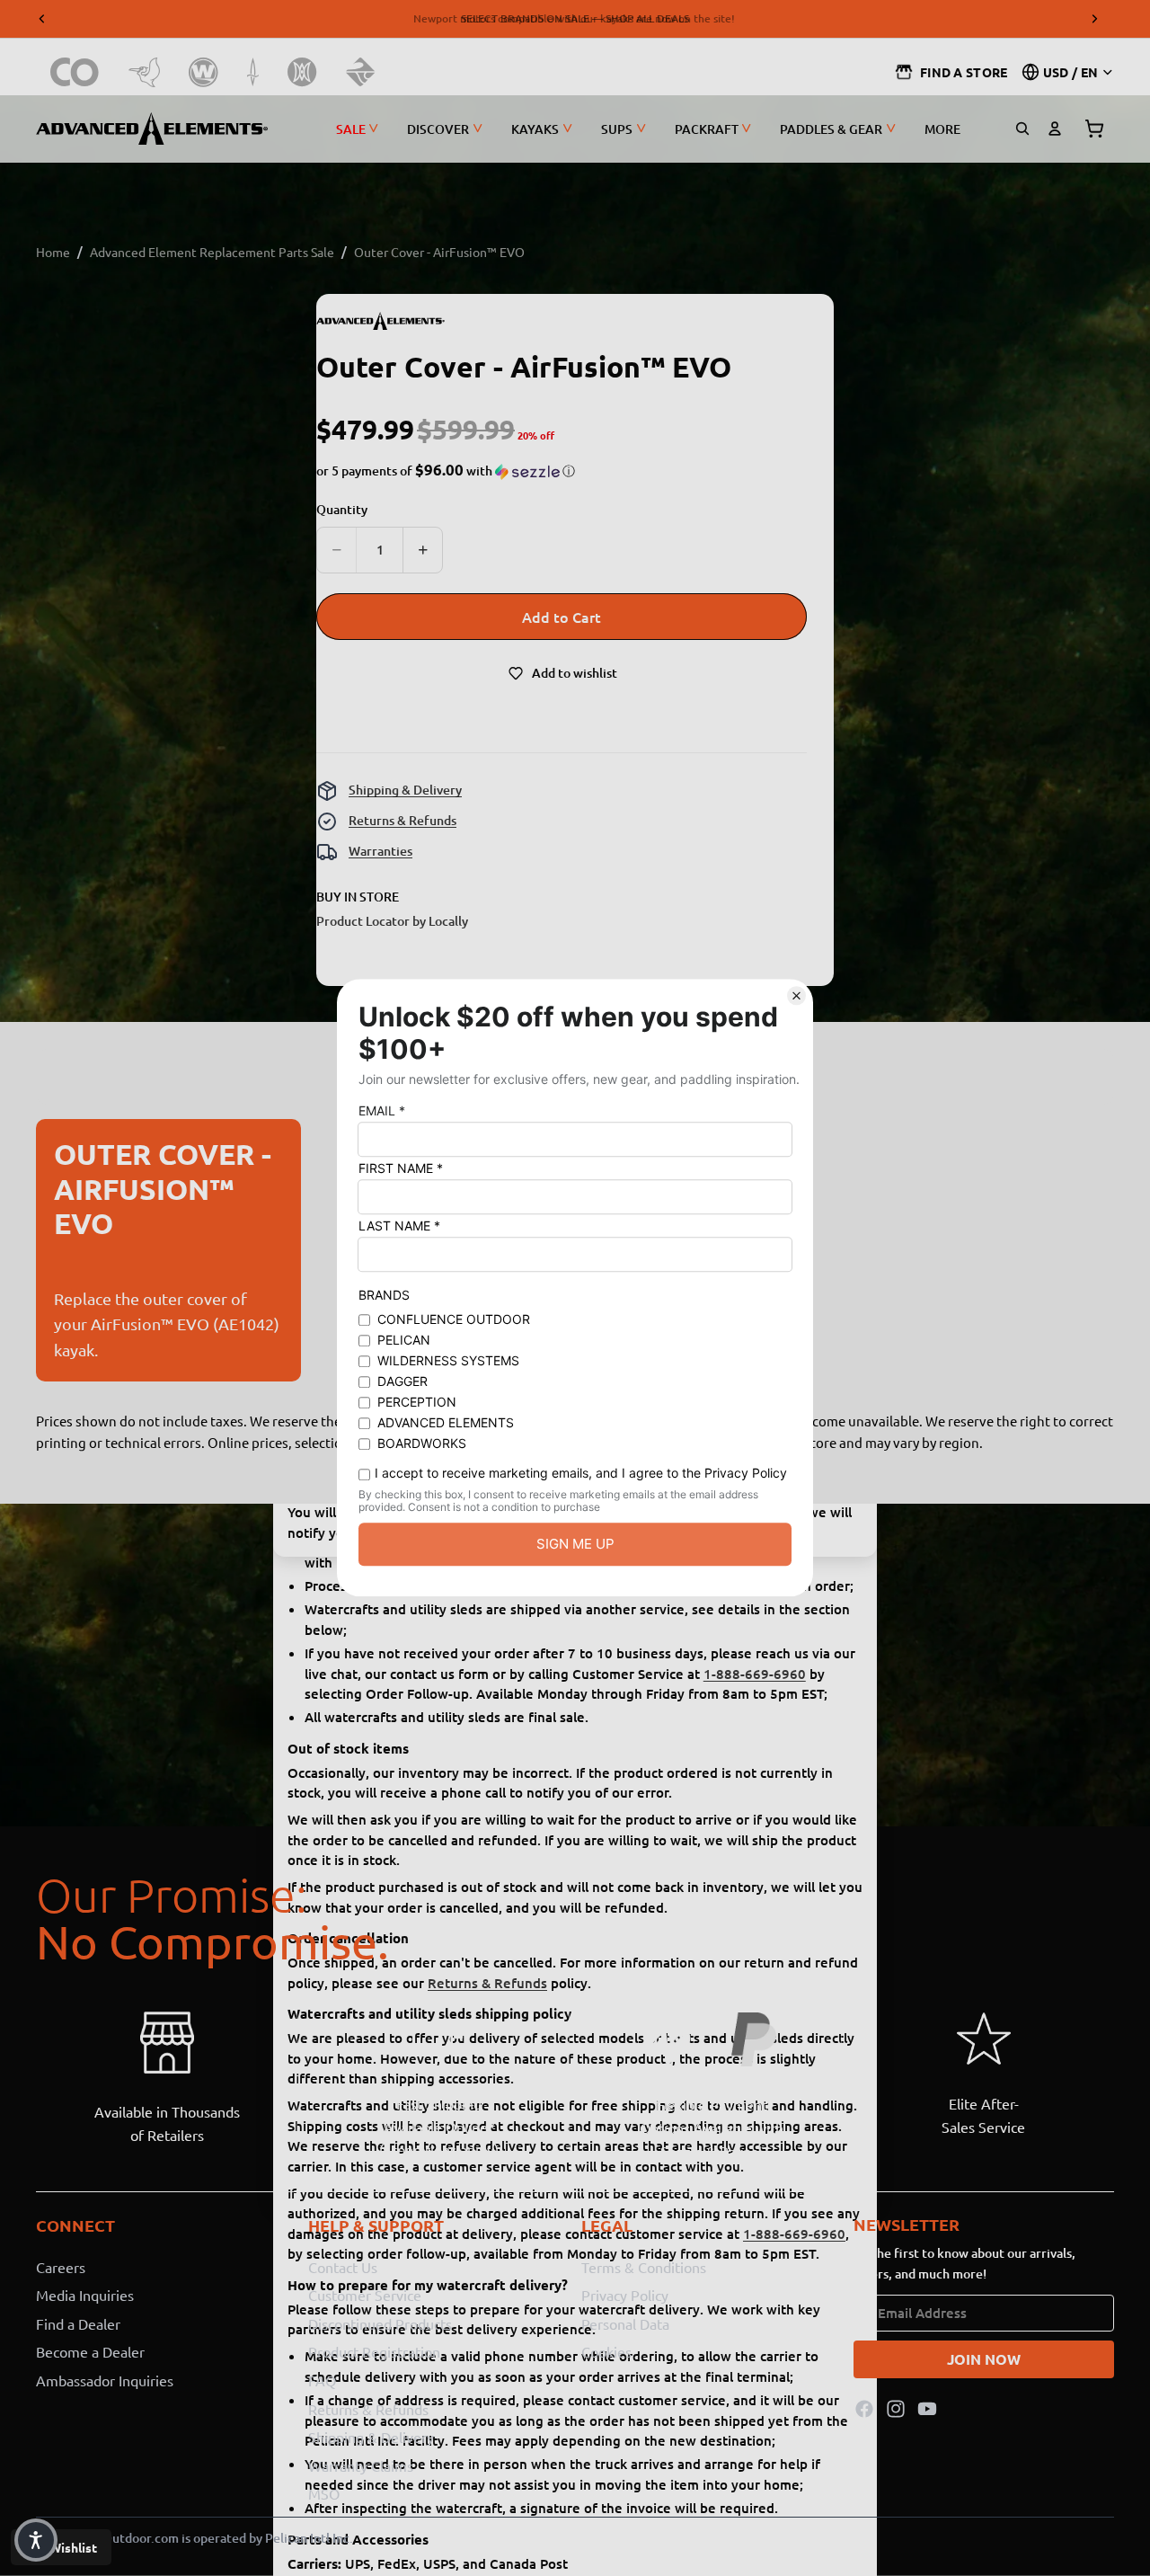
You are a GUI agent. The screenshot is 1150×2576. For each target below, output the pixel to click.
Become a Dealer (90, 2351)
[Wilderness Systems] (203, 72)
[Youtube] (927, 2408)
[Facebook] (864, 2408)
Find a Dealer (78, 2323)
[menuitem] (942, 129)
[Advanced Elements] (152, 129)
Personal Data (625, 2323)
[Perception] (302, 72)
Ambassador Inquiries (105, 2380)
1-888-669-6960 (755, 1674)
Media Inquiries (85, 2295)
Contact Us (343, 2266)
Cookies (606, 2351)
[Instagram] (896, 2408)
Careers (61, 2266)
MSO (324, 2493)
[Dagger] (253, 72)
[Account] (1055, 129)
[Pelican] (144, 72)
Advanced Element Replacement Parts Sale (212, 252)
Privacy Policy (625, 2295)
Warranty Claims (361, 2465)
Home (53, 252)
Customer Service (365, 2295)
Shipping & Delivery (405, 790)
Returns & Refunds (402, 820)
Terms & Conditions (644, 2266)
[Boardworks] (361, 72)
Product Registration (374, 2351)
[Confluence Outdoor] (75, 72)
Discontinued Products (380, 2323)
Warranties (380, 851)
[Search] (1022, 129)
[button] (446, 471)
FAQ (322, 2380)
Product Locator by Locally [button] (392, 921)
